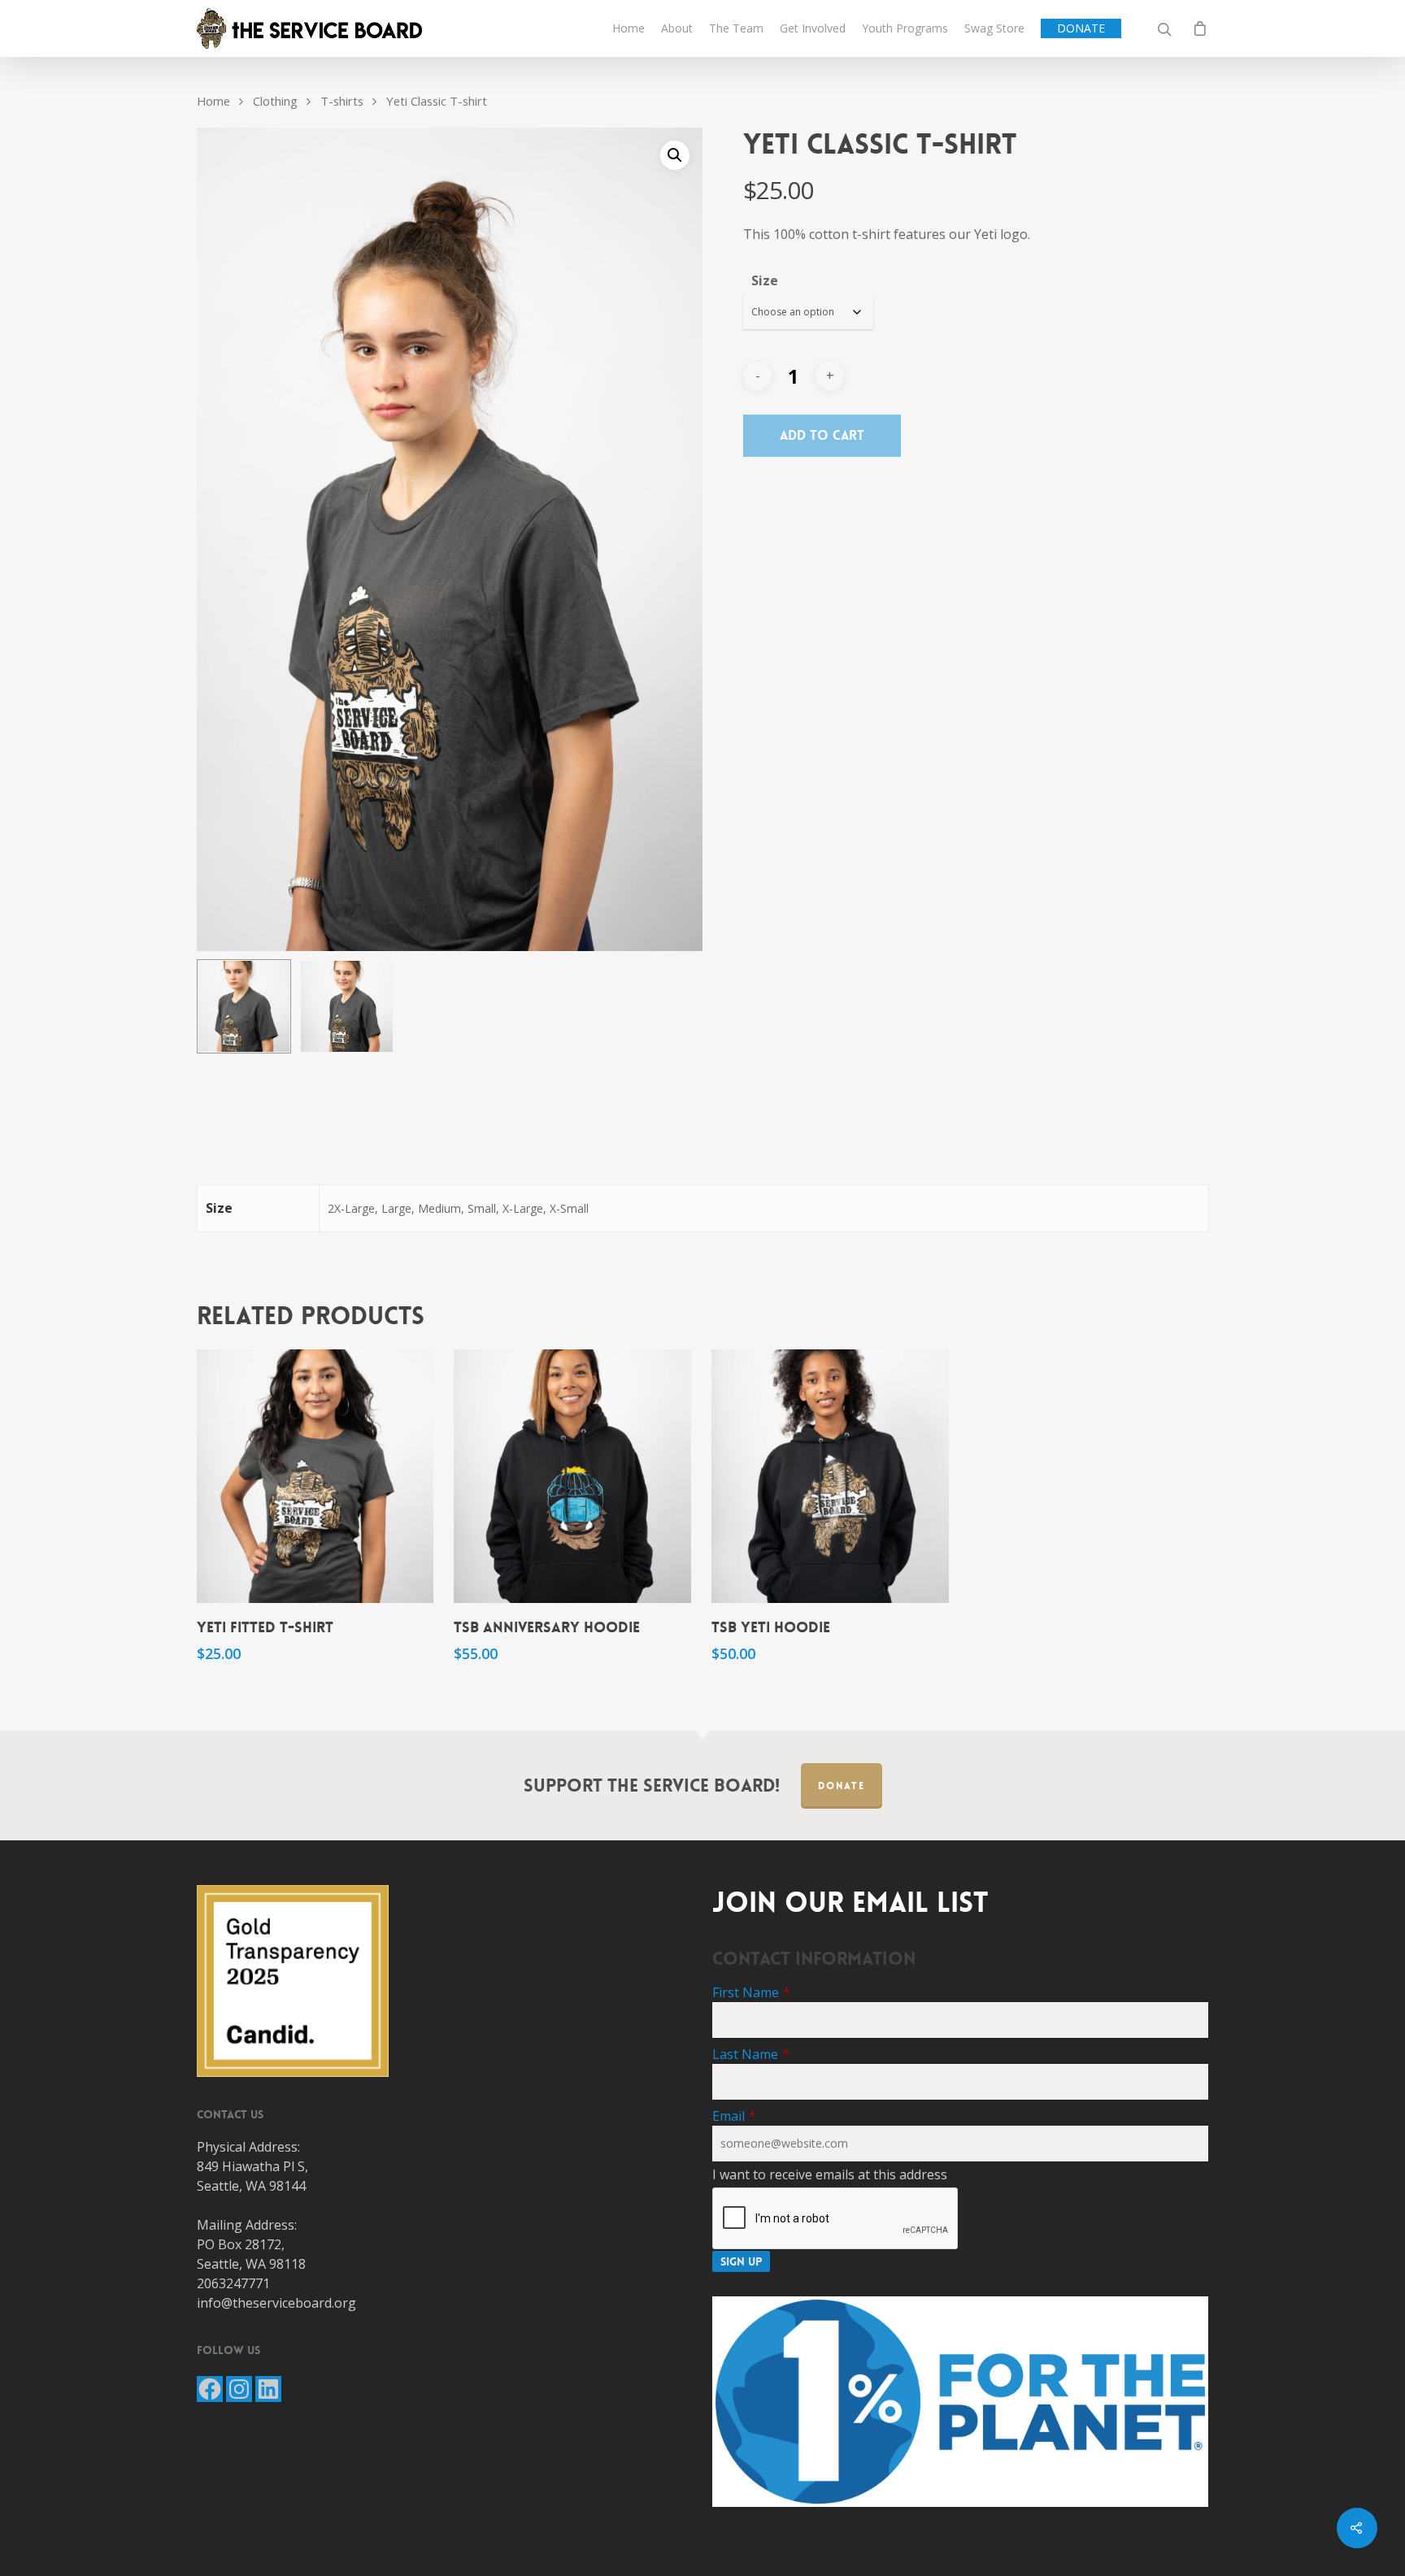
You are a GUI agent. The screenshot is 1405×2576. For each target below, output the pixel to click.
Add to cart (822, 435)
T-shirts (342, 101)
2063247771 (233, 2283)
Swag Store (994, 28)
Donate (842, 1786)
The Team (736, 28)
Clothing (275, 101)
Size (765, 280)
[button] (675, 155)
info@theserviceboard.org (276, 2303)
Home (629, 28)
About (677, 28)
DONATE (1081, 28)
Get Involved (813, 28)
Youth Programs (905, 28)
